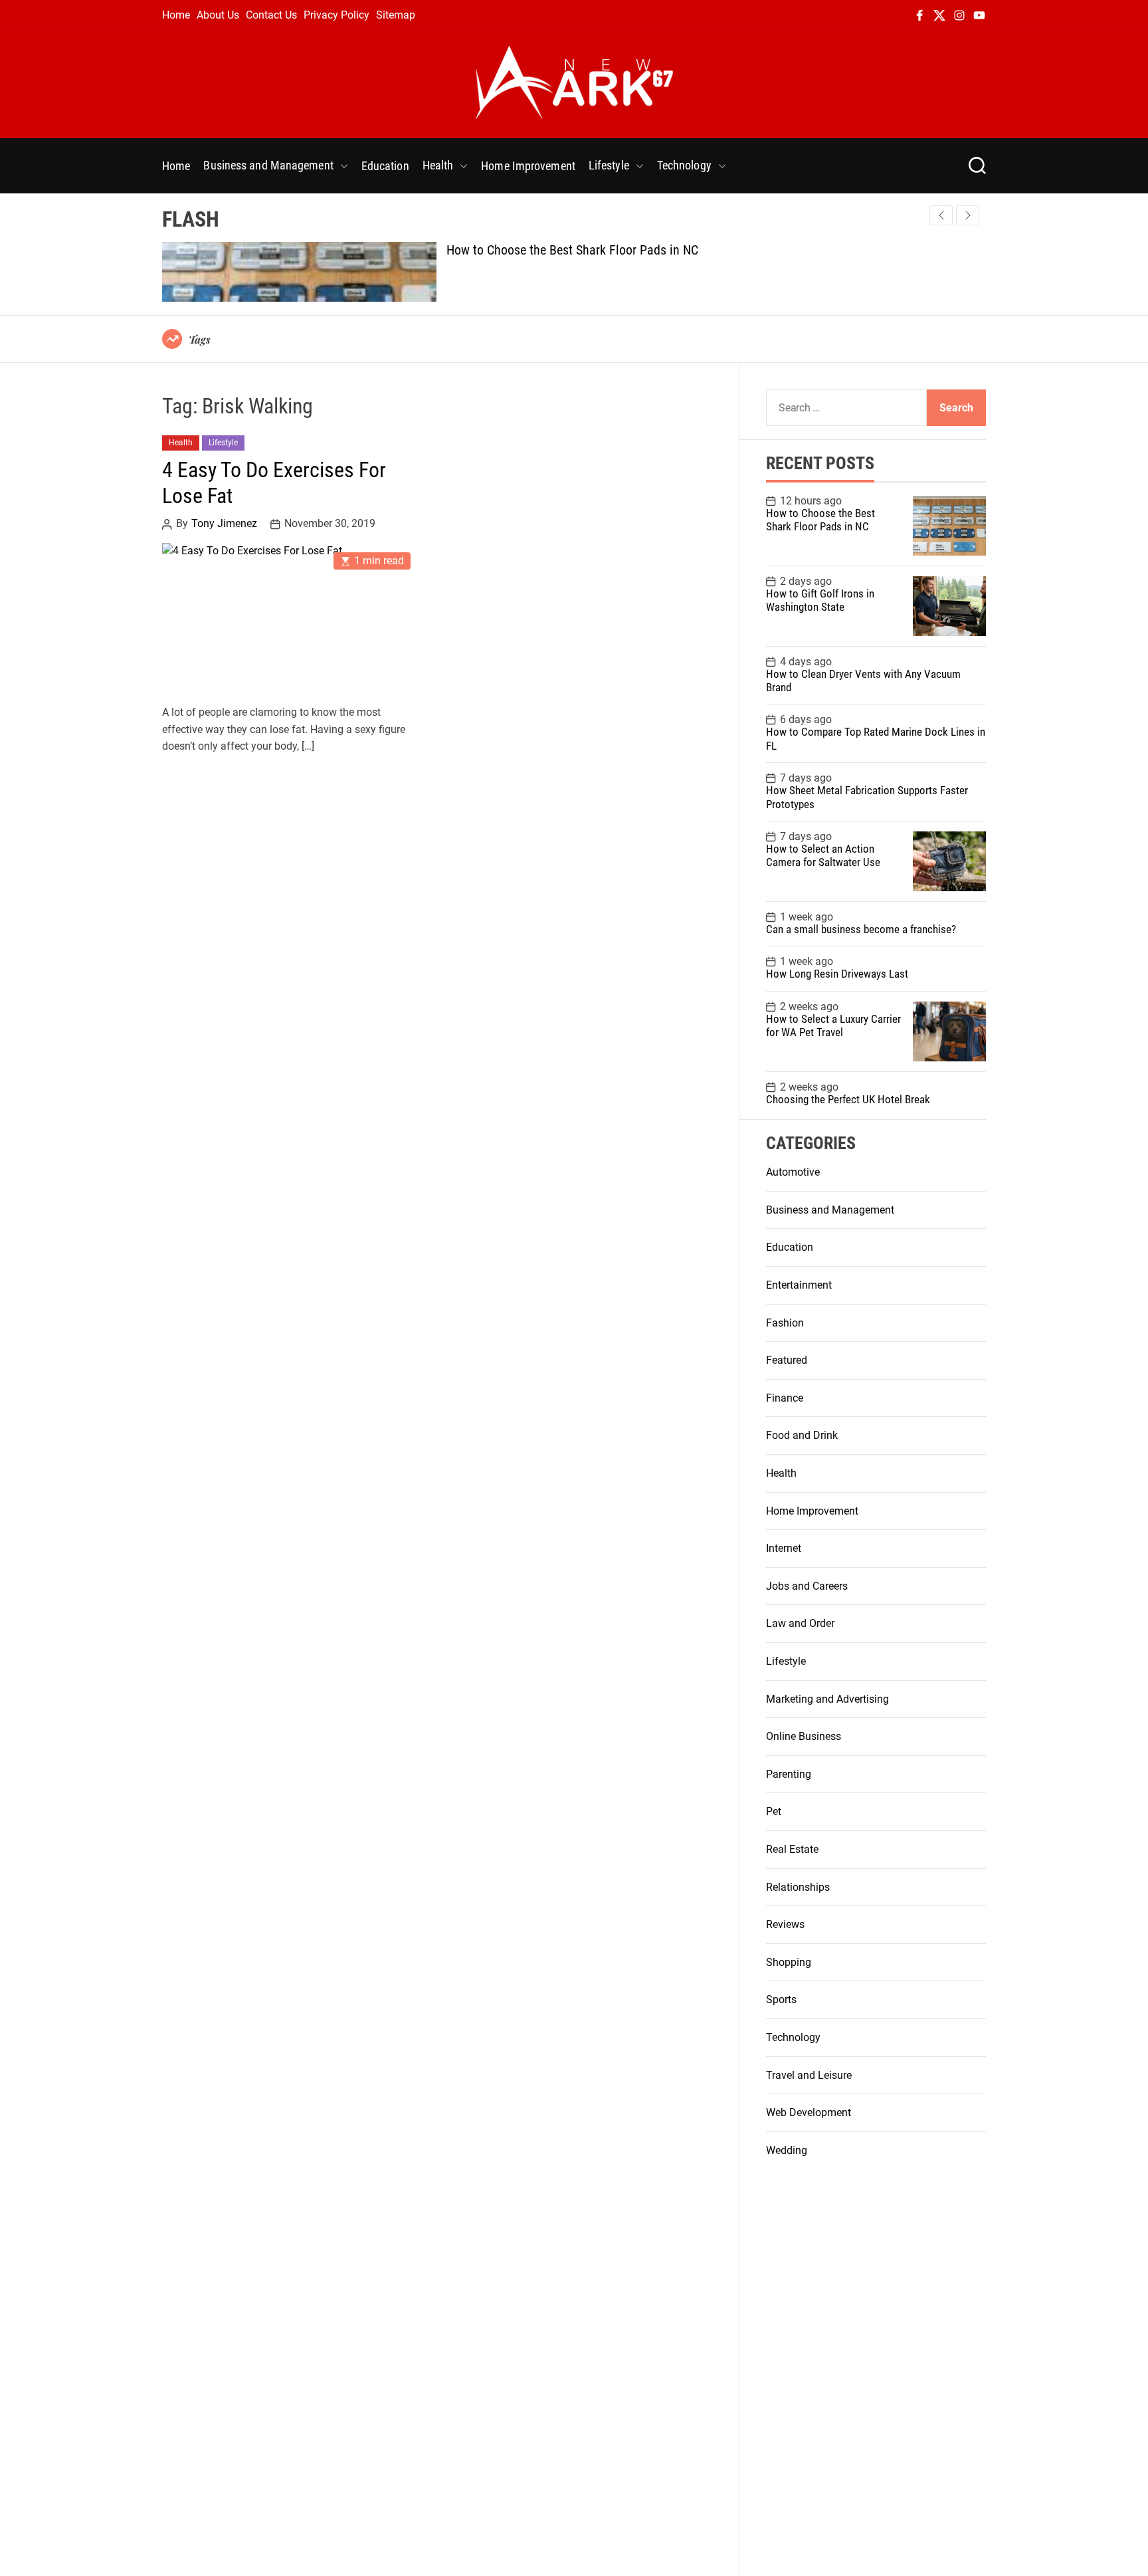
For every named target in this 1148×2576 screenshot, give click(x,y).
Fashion (785, 1323)
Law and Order (800, 1623)
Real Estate (792, 1849)
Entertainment (799, 1285)
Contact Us (271, 15)
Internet (784, 1548)
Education (385, 166)
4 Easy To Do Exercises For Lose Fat (274, 483)
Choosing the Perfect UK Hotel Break (848, 1099)
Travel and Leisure (809, 2075)
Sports (781, 1999)
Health (438, 165)
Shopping (789, 1962)
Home (176, 15)
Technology (684, 165)
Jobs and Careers (807, 1586)
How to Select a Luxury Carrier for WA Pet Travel (833, 1025)
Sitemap (396, 15)
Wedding (787, 2150)
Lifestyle (609, 165)
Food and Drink (802, 1435)
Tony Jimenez (224, 524)
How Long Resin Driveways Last (837, 974)
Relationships (798, 1887)
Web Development (809, 2112)
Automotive (793, 1172)
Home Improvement (528, 166)
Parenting (789, 1774)
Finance (785, 1398)
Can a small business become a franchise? (861, 929)
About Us (218, 15)
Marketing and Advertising (827, 1699)
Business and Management (268, 165)
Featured (787, 1360)
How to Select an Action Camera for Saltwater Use (823, 855)
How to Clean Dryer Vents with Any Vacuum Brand (863, 681)
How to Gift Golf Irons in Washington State (820, 600)
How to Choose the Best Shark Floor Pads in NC (572, 250)
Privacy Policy (336, 15)
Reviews (785, 1924)
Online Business (804, 1736)
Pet (774, 1811)
